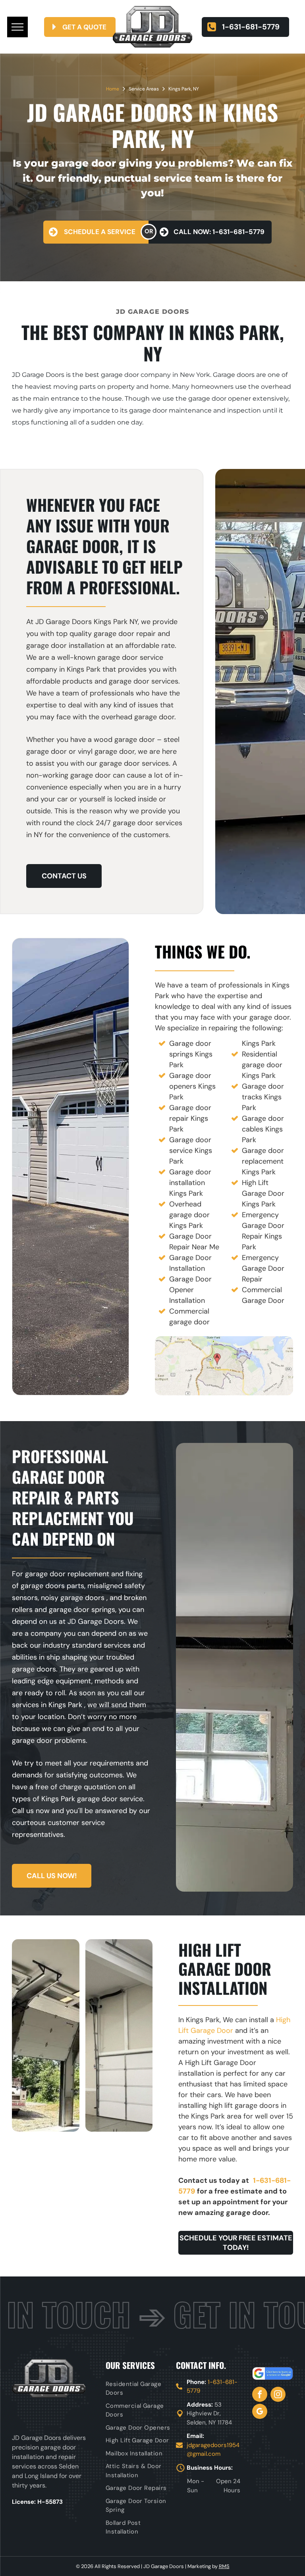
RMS (224, 2566)
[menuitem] (139, 2389)
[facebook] (260, 2395)
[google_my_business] (260, 2412)
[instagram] (278, 2395)
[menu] (17, 27)
